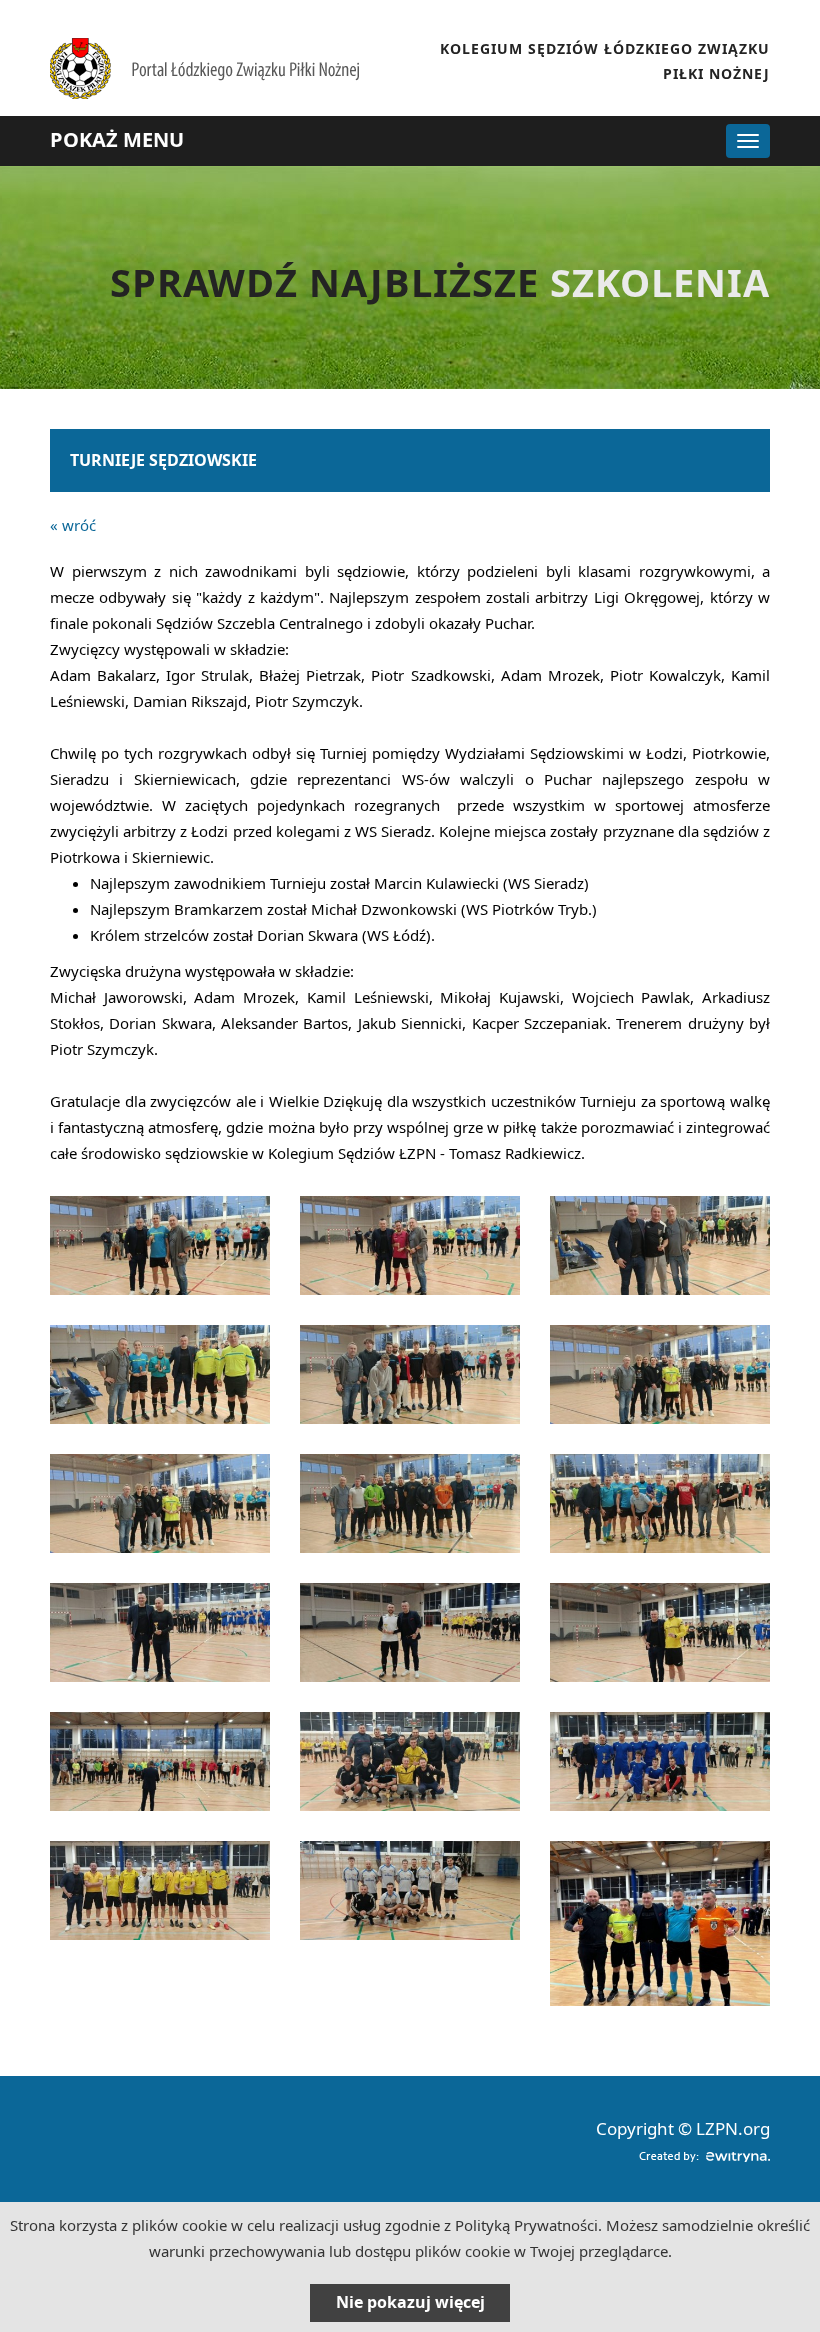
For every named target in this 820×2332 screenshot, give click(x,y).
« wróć (73, 525)
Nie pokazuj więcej (410, 2302)
